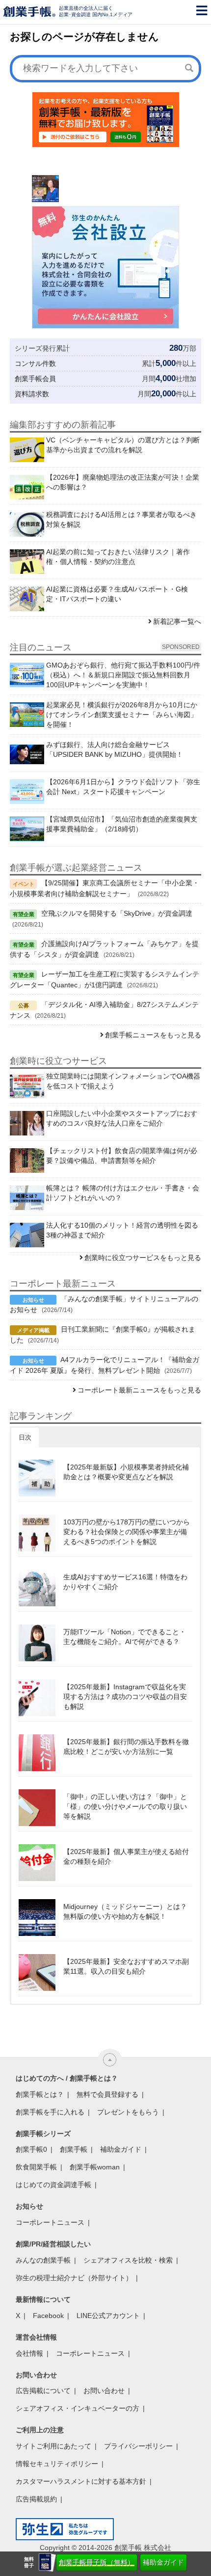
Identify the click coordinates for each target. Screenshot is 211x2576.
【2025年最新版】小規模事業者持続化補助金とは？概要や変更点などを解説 (126, 1472)
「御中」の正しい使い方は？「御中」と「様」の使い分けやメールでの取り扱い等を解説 (125, 1806)
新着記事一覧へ (177, 621)
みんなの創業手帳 (43, 2260)
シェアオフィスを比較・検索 (128, 2260)
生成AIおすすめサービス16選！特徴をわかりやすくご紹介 (125, 1582)
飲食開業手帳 (36, 2167)
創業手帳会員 (35, 379)
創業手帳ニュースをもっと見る (153, 1035)
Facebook (48, 2316)
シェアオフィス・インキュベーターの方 (78, 2408)
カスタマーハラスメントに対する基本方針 (81, 2481)
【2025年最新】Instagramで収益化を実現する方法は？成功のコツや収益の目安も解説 (125, 1697)
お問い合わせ (104, 2391)
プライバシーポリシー (138, 2446)
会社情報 (29, 2353)
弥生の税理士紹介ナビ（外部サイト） (74, 2278)
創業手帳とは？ (40, 2094)
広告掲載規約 (36, 2499)
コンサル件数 (35, 363)
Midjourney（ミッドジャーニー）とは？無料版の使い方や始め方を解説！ (125, 1911)
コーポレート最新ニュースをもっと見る (139, 1390)
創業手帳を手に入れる (50, 2112)
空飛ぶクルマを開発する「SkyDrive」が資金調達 (117, 913)
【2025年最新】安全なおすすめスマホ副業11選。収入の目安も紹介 (126, 1966)
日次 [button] (25, 1437)
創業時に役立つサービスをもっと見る (143, 1258)
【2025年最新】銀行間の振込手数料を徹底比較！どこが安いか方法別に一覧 (126, 1747)
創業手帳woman (95, 2167)
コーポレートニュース (50, 2222)
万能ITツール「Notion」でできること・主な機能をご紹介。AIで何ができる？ (125, 1637)
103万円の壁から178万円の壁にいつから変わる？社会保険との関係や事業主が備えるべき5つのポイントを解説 (127, 1532)
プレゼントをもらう (128, 2112)
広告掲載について (43, 2391)
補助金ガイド (163, 2562)
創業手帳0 (31, 2149)
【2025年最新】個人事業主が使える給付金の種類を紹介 (126, 1856)
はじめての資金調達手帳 (53, 2185)
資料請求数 (32, 394)
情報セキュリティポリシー (57, 2464)
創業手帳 (74, 2149)
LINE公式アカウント (108, 2316)
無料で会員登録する (107, 2094)
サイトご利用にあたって (53, 2446)
